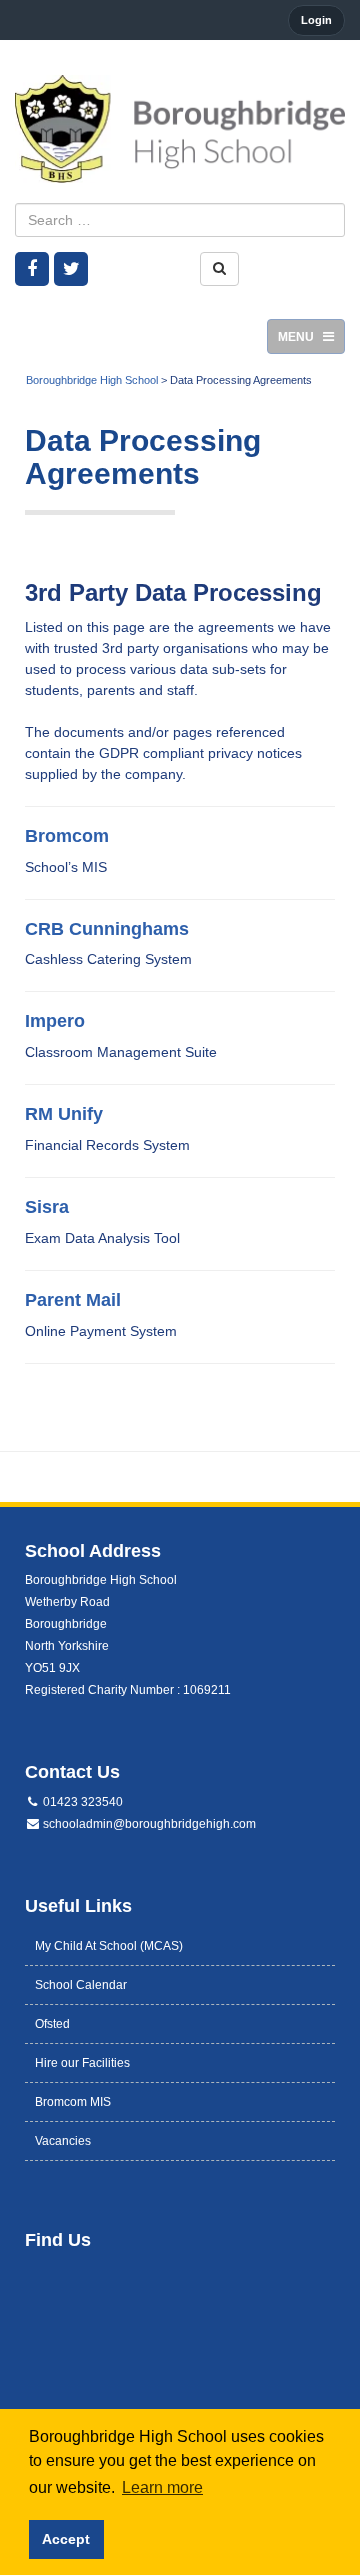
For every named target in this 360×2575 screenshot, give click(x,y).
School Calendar (81, 1985)
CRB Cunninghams (107, 929)
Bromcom (67, 836)
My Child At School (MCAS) (109, 1946)
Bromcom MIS (73, 2102)
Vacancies (63, 2141)
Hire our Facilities (82, 2063)
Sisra (47, 1207)
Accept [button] (66, 2539)
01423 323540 (81, 1802)
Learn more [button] (162, 2487)
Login (316, 20)
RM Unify (64, 1114)
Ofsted (52, 2024)
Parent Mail (73, 1300)
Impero (55, 1021)
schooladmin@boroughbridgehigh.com (148, 1824)
